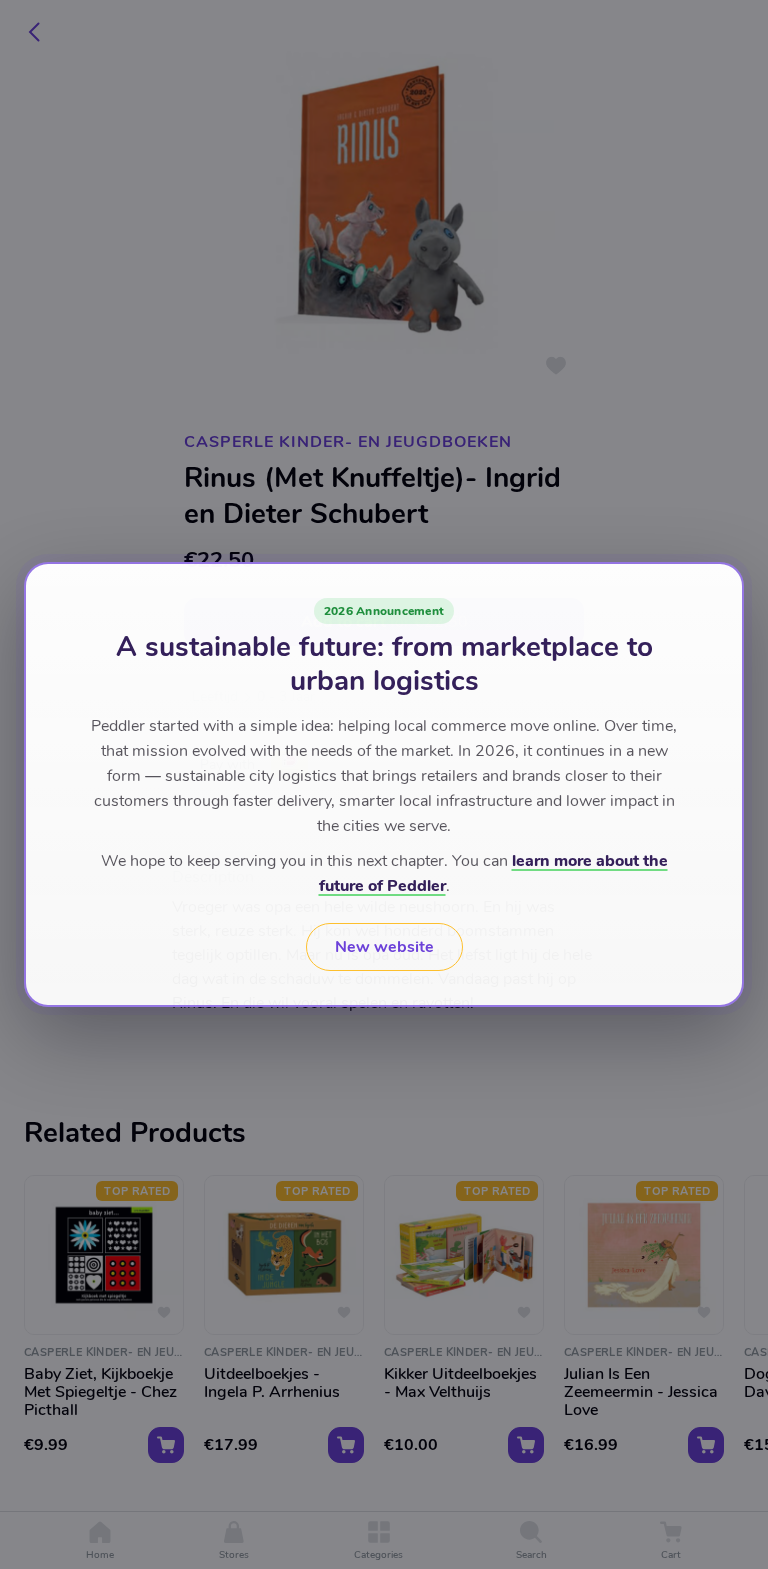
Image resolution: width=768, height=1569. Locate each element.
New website (384, 947)
